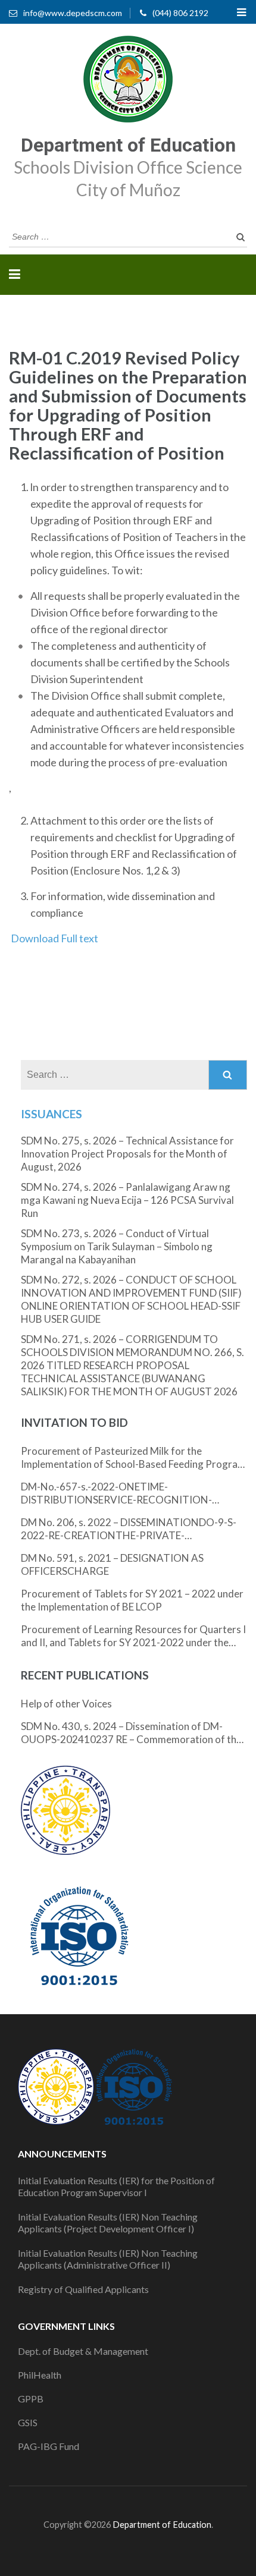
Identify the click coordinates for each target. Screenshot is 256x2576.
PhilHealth (40, 2375)
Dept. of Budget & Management (83, 2351)
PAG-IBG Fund (49, 2446)
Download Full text (54, 938)
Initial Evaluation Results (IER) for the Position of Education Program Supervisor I (116, 2186)
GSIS (28, 2422)
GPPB (31, 2399)
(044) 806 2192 (180, 13)
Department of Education (128, 145)
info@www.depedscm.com (73, 13)
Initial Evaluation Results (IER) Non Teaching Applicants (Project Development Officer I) (108, 2223)
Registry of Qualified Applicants (83, 2289)
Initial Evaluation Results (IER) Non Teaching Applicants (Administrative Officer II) (108, 2259)
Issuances (51, 1114)
